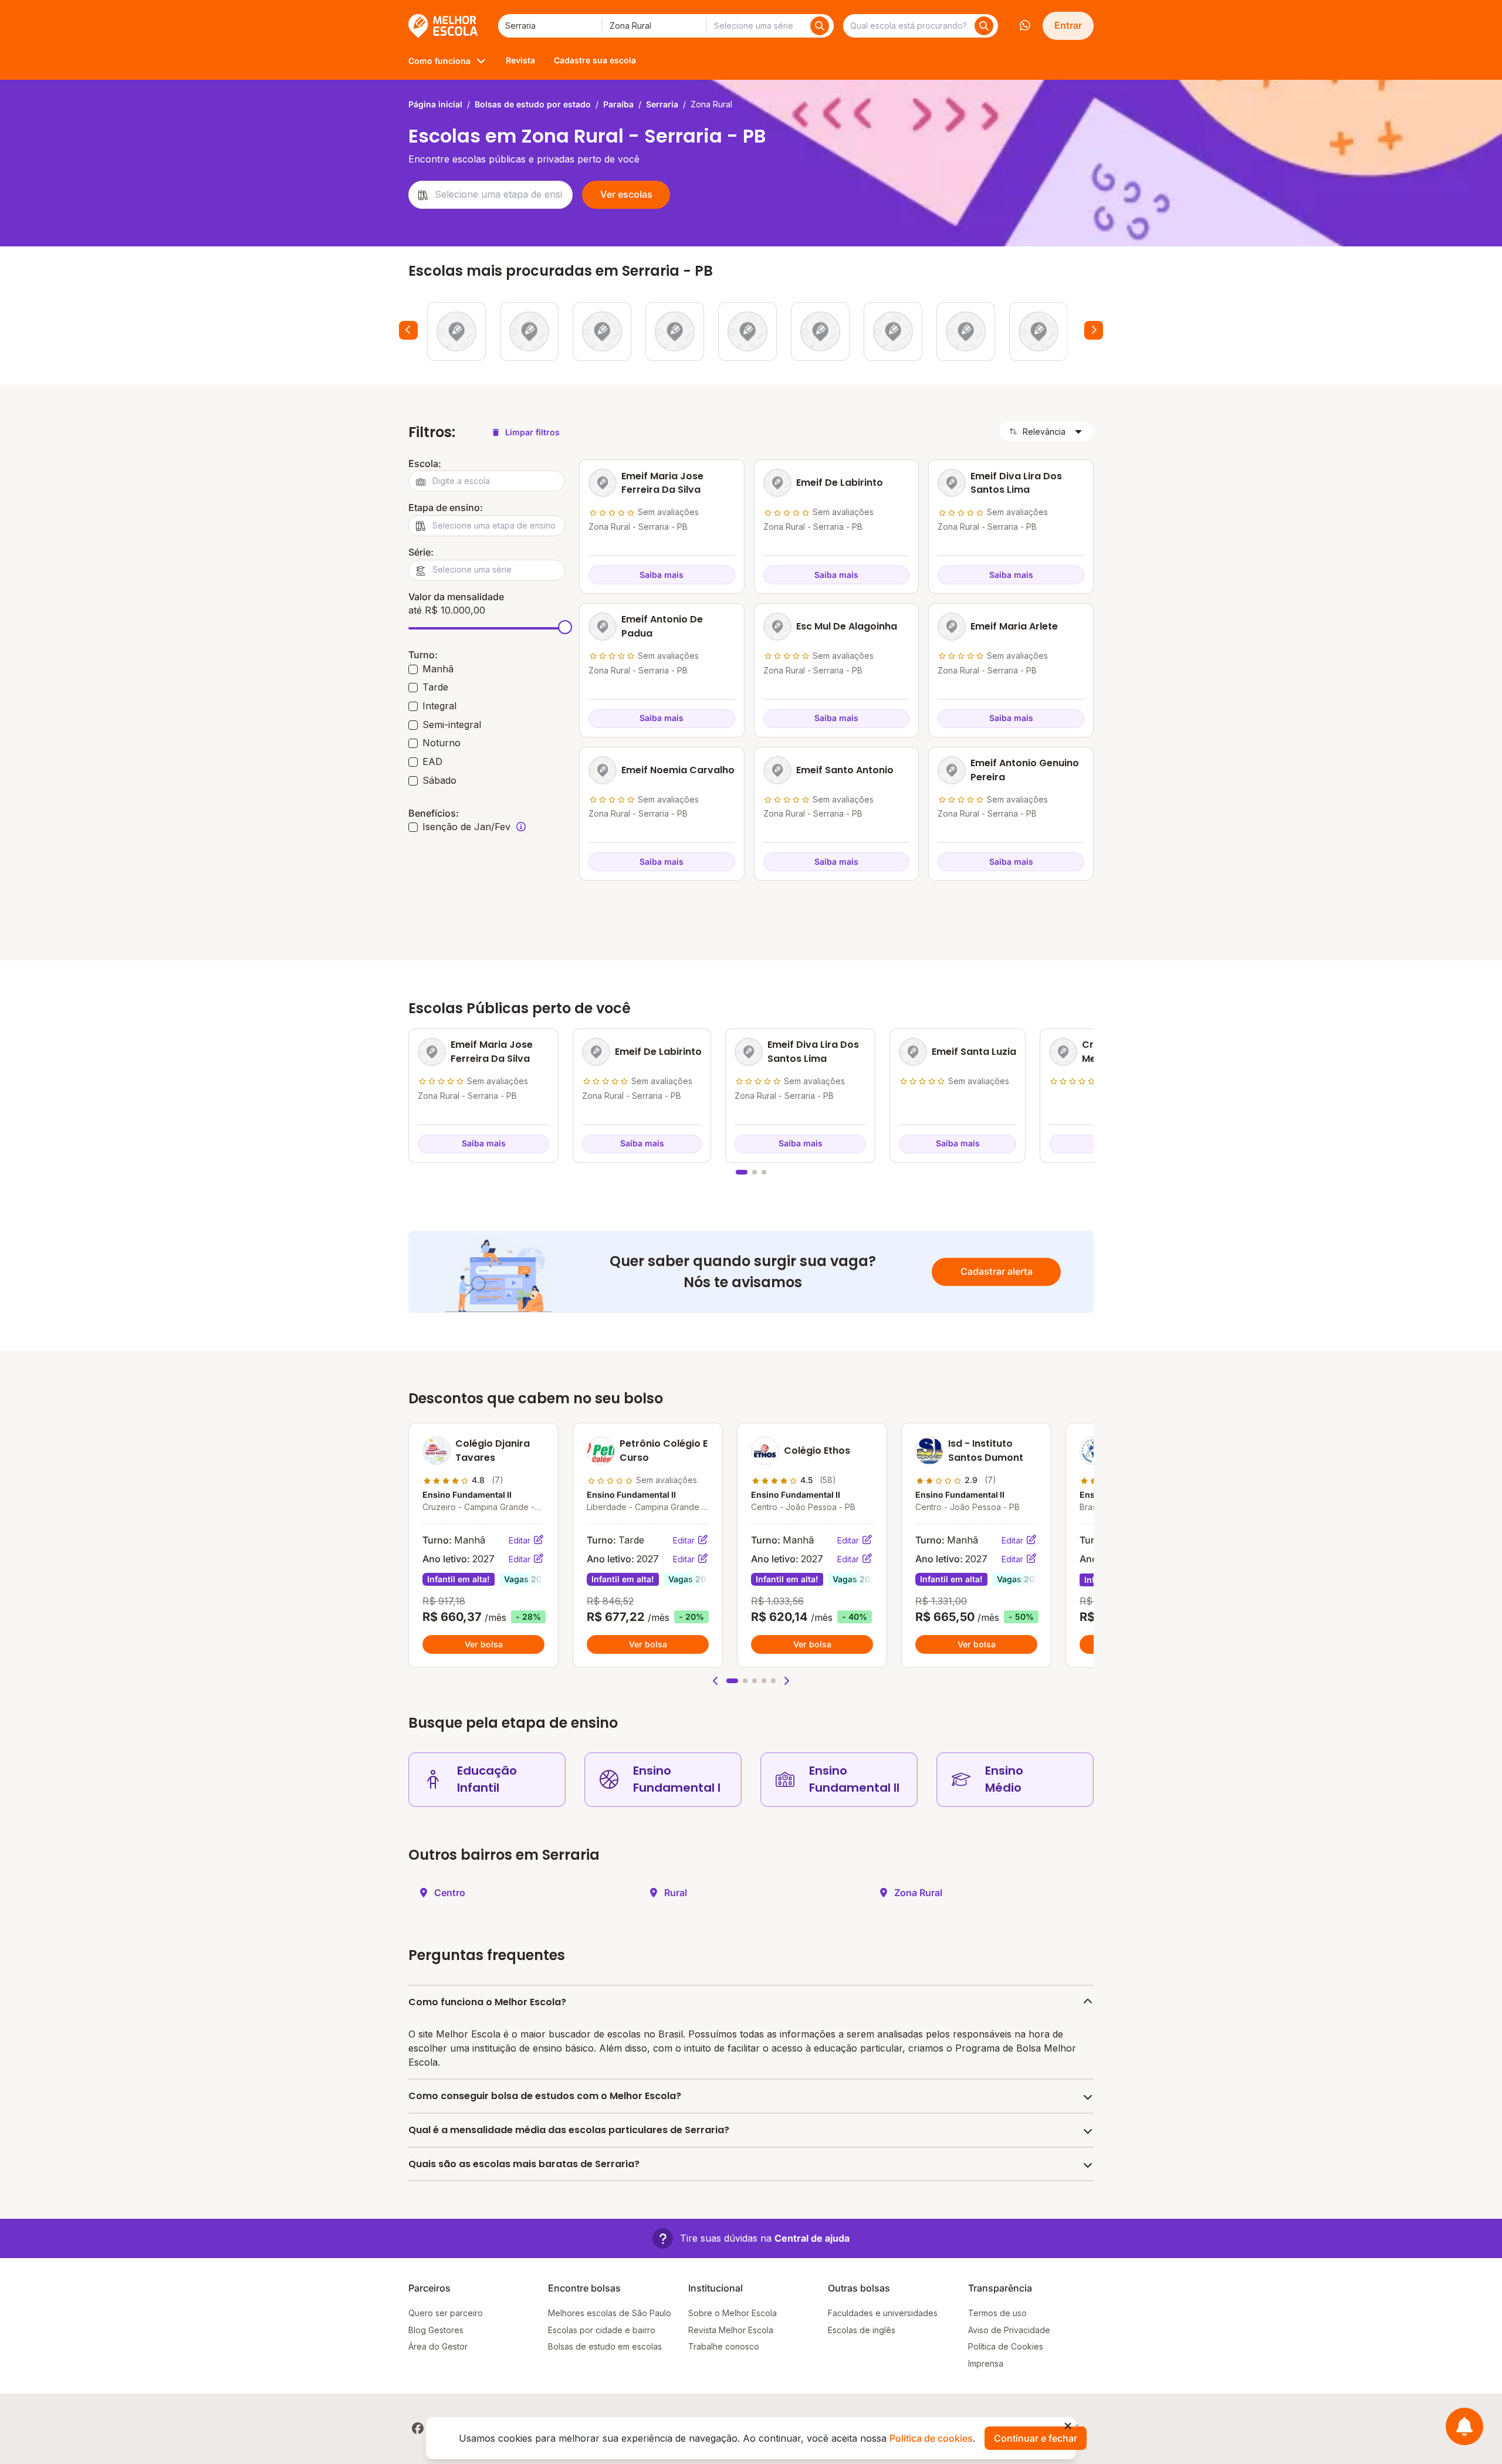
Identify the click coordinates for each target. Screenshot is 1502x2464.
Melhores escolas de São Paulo (610, 2313)
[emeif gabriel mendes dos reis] (966, 331)
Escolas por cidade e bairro (602, 2330)
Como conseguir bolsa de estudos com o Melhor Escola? (545, 2096)
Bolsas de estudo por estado (533, 104)
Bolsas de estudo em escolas (605, 2346)
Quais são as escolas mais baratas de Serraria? (524, 2164)
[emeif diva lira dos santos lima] (602, 331)
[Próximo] (1094, 330)
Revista (520, 60)
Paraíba (618, 104)
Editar (521, 1540)
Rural (676, 1893)
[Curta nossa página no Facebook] (418, 2428)
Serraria (662, 104)
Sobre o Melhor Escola (733, 2313)
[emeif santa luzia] (675, 331)
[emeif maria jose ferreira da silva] (456, 331)
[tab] (742, 1172)
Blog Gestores (436, 2330)
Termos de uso (997, 2313)
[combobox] (550, 26)
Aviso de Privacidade (1009, 2330)
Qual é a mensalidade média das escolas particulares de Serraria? (569, 2130)
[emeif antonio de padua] (820, 331)
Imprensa (986, 2363)
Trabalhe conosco (724, 2346)
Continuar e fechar (1036, 2438)
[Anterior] (408, 330)
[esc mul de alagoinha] (893, 331)
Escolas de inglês (862, 2330)
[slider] (565, 627)
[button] (716, 1681)
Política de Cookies (1006, 2346)
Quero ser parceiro (446, 2313)
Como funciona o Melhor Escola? (487, 2002)
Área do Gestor (438, 2346)
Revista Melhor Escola (731, 2330)
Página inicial (435, 104)
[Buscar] (820, 26)
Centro (450, 1893)
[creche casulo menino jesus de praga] (747, 331)
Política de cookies (931, 2438)
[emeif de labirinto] (529, 331)
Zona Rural (918, 1893)
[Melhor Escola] (444, 26)
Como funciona (439, 61)
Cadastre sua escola (595, 60)
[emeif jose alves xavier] (1038, 331)
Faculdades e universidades (883, 2313)
